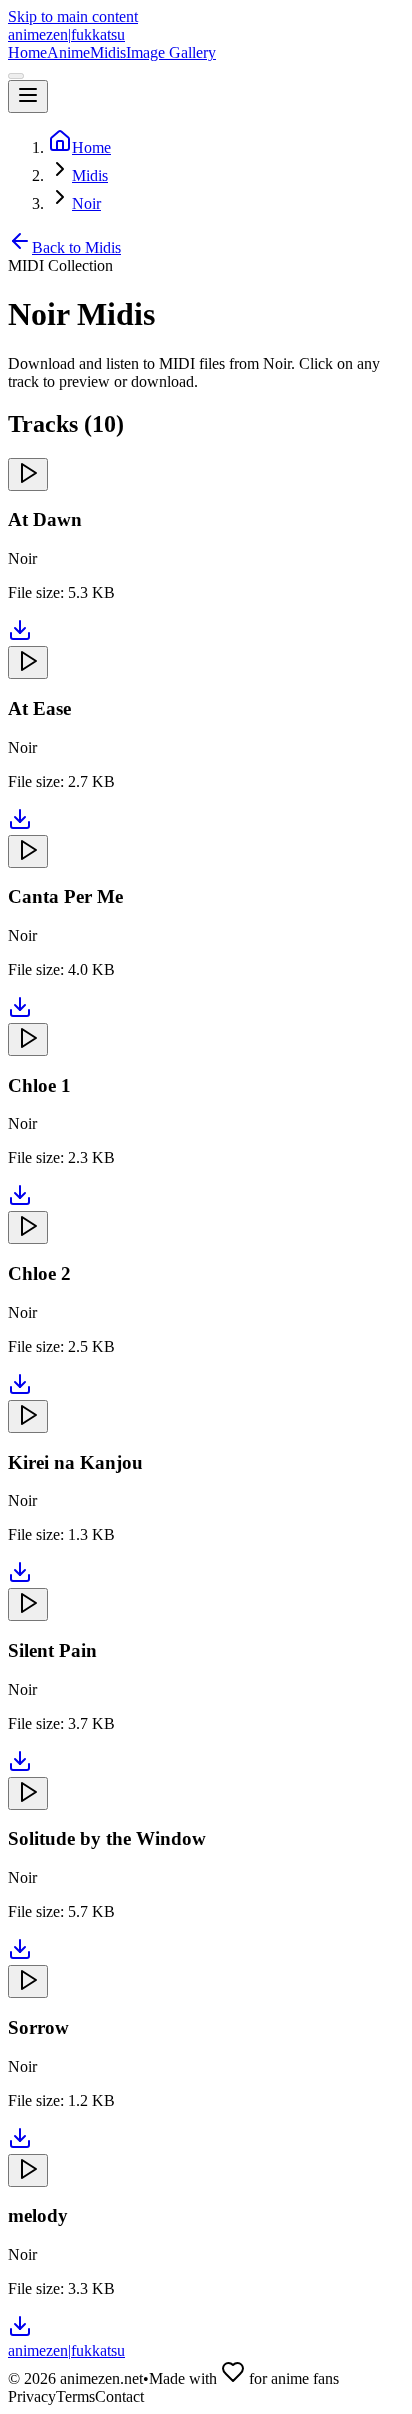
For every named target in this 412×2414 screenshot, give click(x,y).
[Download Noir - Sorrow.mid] (20, 2144)
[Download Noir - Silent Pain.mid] (20, 1767)
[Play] (28, 474)
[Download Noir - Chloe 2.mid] (20, 1390)
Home (27, 52)
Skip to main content (73, 16)
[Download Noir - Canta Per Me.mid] (20, 1013)
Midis (108, 52)
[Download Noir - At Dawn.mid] (20, 636)
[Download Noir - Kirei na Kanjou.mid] (20, 1578)
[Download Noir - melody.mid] (20, 2332)
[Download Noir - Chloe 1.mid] (20, 1201)
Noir (86, 203)
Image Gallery (171, 52)
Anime (68, 52)
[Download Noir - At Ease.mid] (20, 825)
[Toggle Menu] (28, 96)
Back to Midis (76, 247)
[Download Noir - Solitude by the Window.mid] (20, 1955)
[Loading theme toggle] (16, 76)
